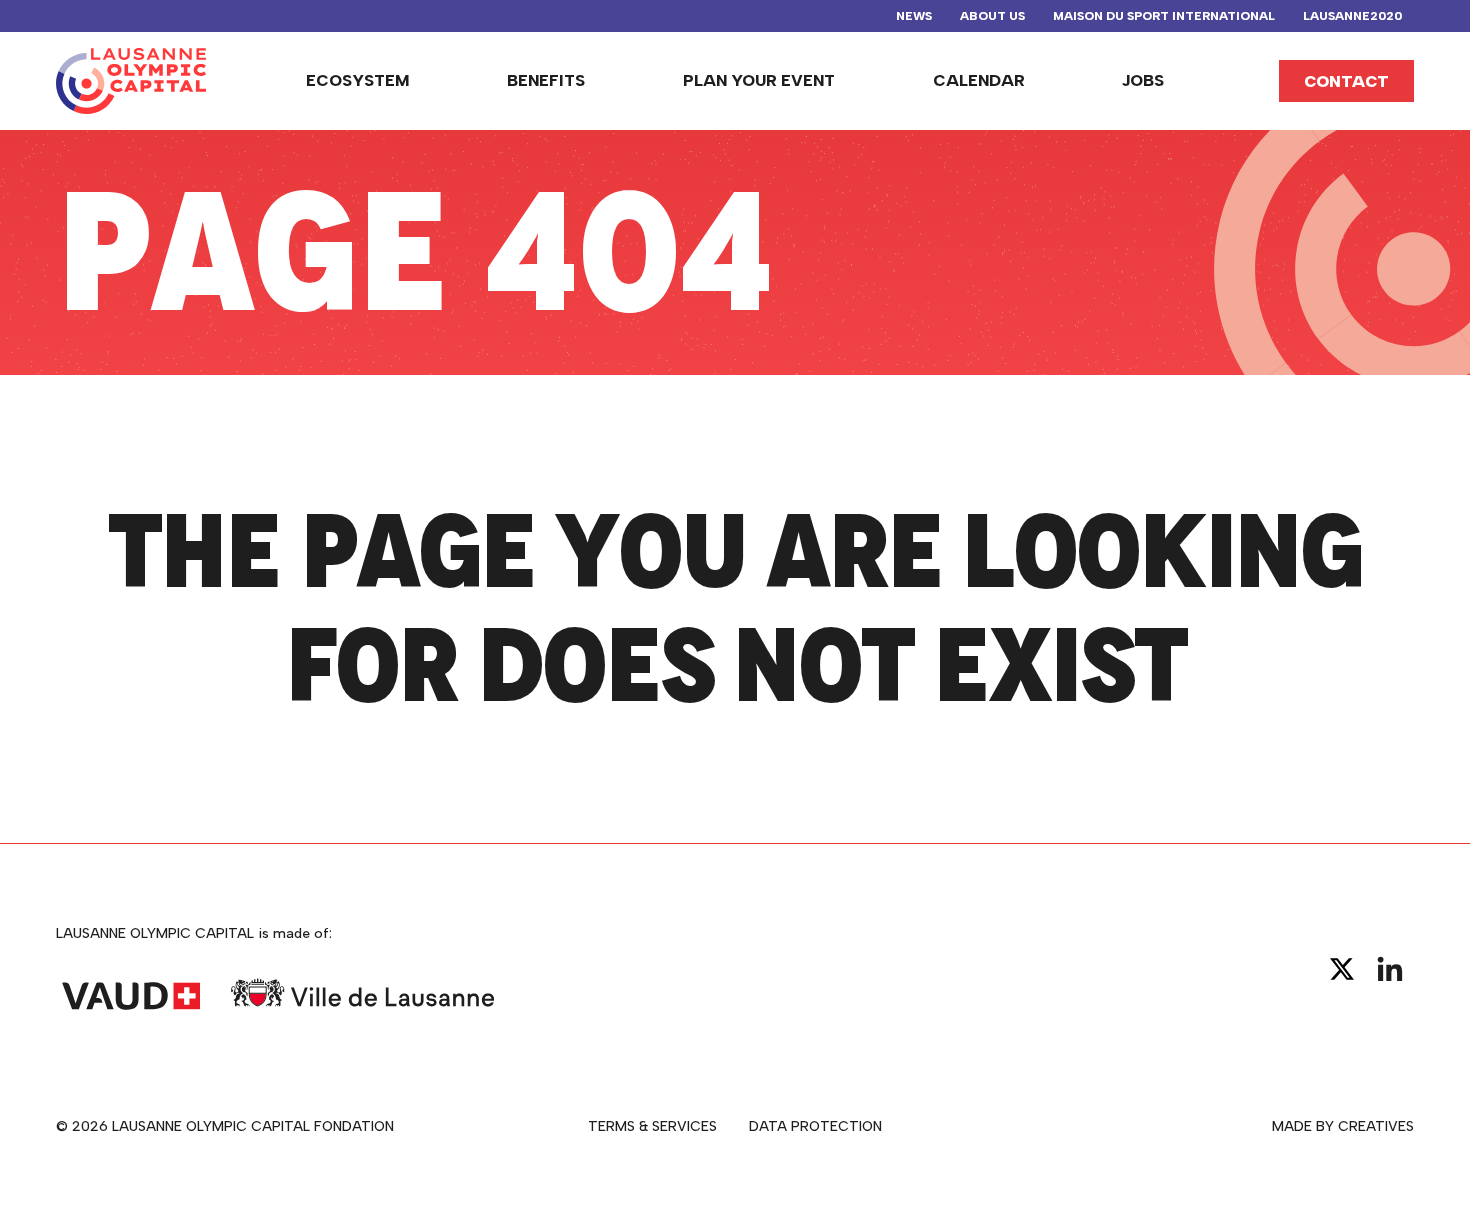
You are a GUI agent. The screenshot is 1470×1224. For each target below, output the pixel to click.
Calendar (979, 80)
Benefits (546, 80)
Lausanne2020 (1352, 16)
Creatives (1376, 1126)
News (914, 16)
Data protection (815, 1126)
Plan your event (759, 80)
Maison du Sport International (1164, 16)
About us (992, 16)
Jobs (1143, 80)
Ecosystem (358, 80)
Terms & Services (652, 1126)
